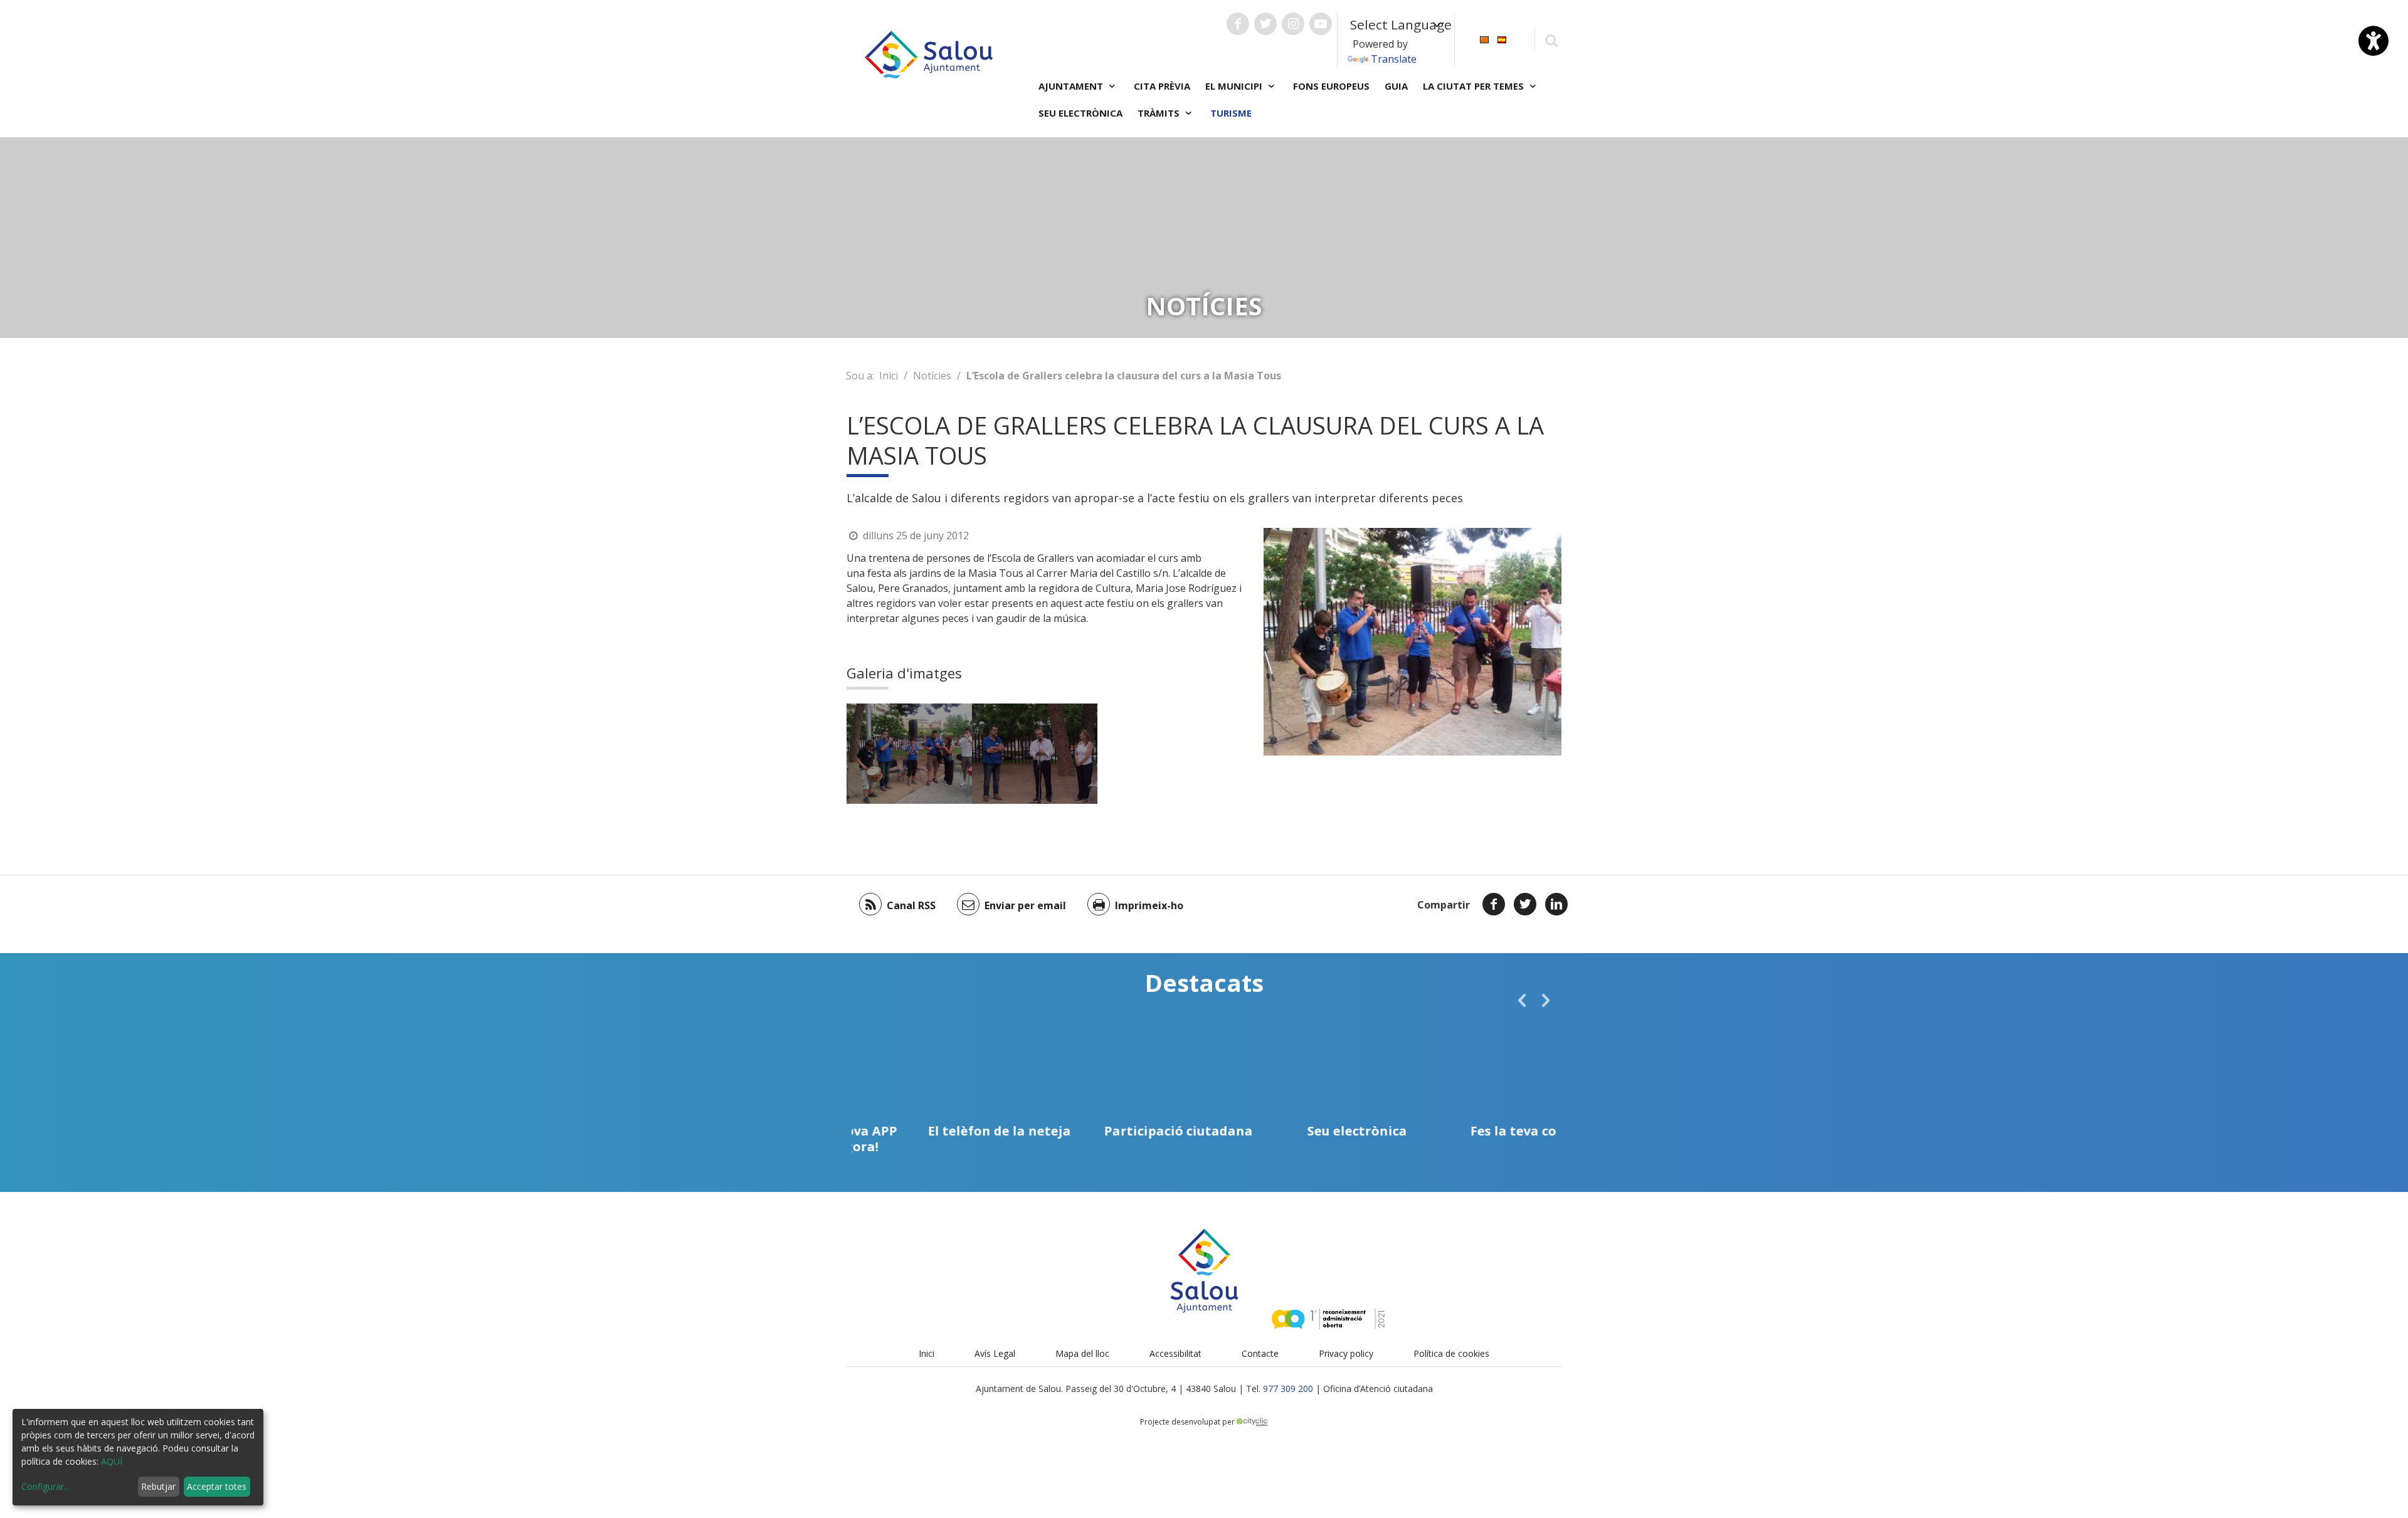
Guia (1396, 86)
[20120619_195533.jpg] (1035, 754)
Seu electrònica (1080, 113)
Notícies (932, 376)
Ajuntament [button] (1072, 86)
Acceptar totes (217, 1486)
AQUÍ (112, 1461)
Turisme (1231, 113)
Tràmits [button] (1160, 113)
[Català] (1484, 39)
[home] (929, 53)
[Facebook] (1494, 904)
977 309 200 (1288, 1389)
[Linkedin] (1556, 904)
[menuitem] (1484, 39)
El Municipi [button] (1235, 86)
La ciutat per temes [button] (1475, 86)
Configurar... (45, 1486)
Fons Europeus (1331, 86)
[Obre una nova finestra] (1238, 24)
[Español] (1502, 39)
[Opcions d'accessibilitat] (2374, 41)
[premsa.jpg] (909, 754)
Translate (1394, 59)
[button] (1522, 1000)
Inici (889, 376)
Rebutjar (158, 1486)
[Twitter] (1525, 904)
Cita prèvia (1162, 86)
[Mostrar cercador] (1551, 40)
